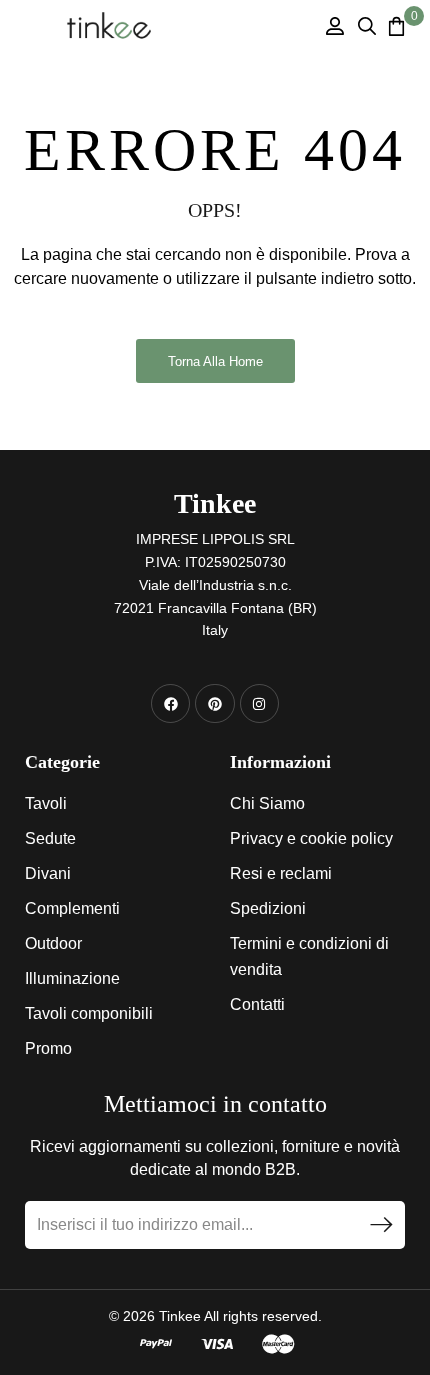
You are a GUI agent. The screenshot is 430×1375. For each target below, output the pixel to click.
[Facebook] (170, 703)
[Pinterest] (214, 703)
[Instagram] (259, 703)
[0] (396, 26)
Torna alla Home (215, 361)
